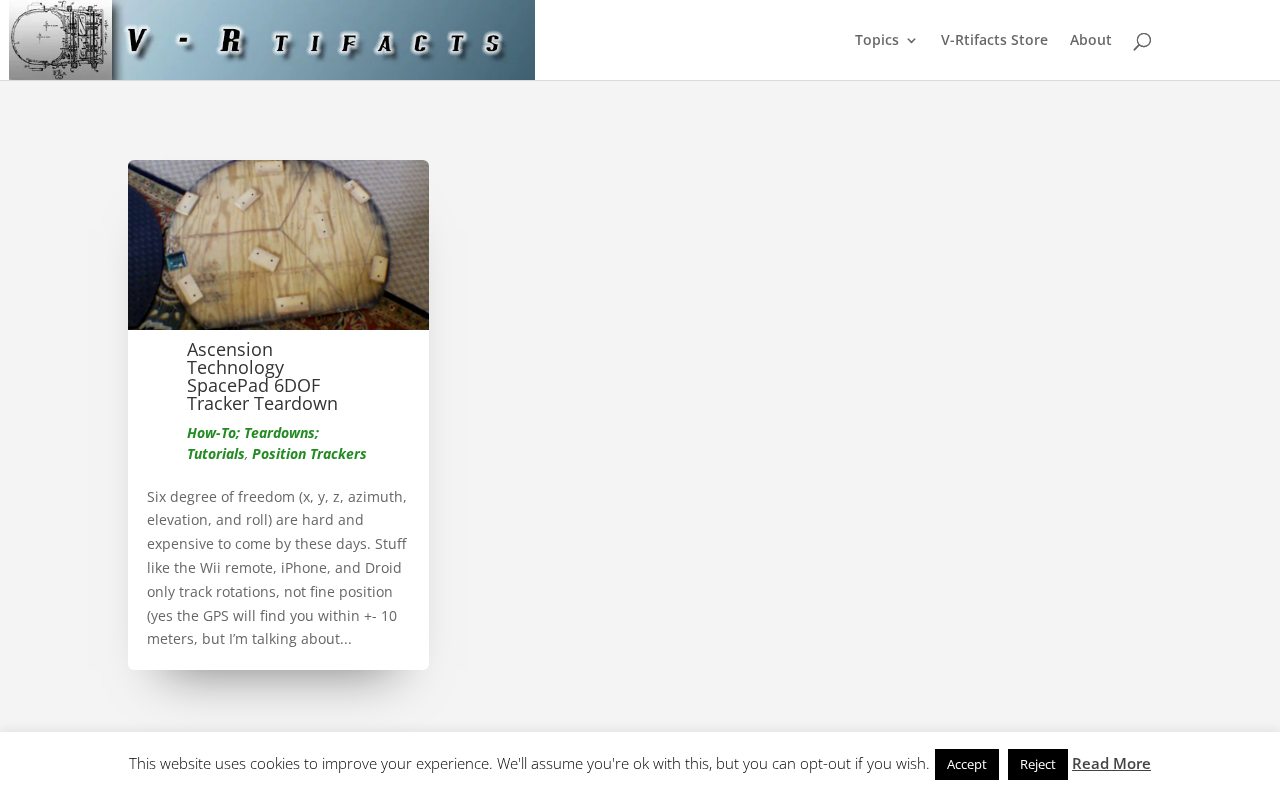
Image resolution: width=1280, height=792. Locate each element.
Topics (877, 41)
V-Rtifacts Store (994, 41)
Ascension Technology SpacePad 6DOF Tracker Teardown (262, 376)
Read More (1111, 763)
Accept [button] (967, 764)
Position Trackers (309, 453)
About (1091, 41)
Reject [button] (1038, 764)
